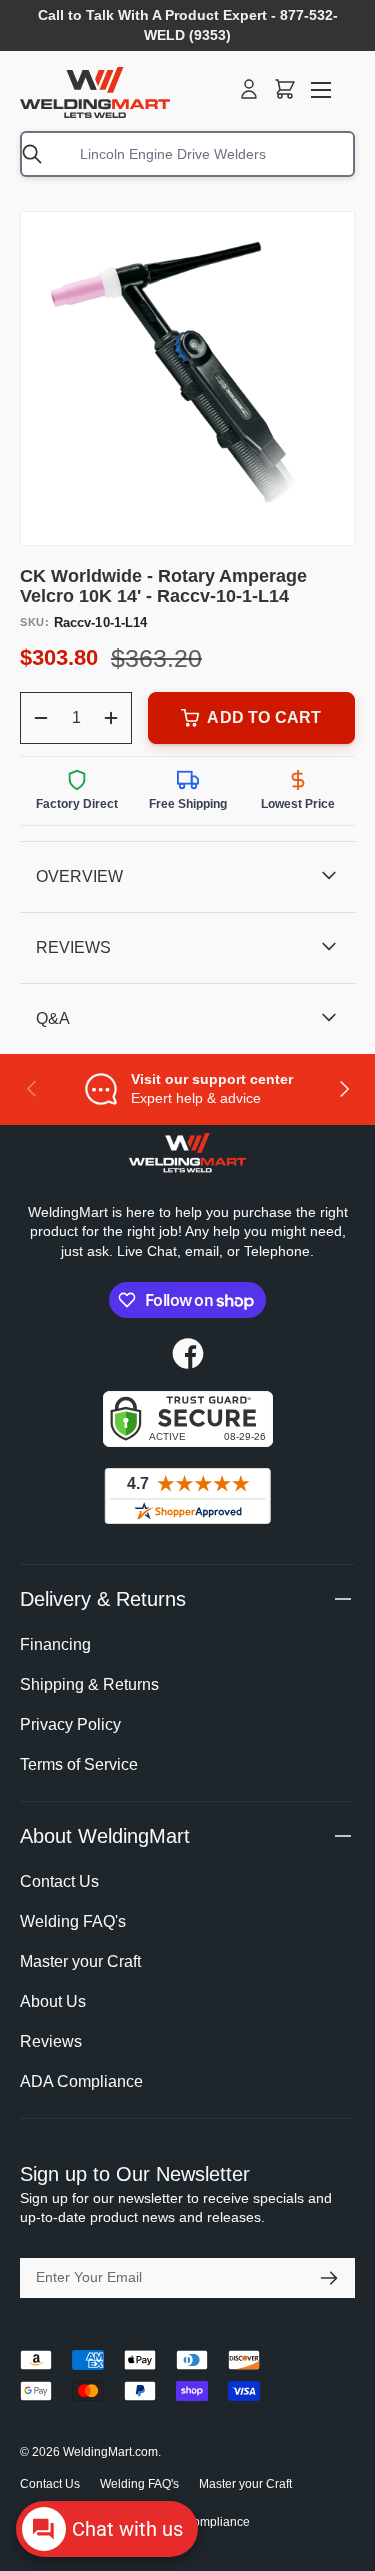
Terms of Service (79, 1764)
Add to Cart (264, 717)
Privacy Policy (70, 1724)
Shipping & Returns (89, 1684)
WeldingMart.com (110, 2452)
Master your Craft (80, 1961)
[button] (285, 89)
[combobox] (187, 154)
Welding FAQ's (73, 1921)
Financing (55, 1644)
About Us (53, 2001)
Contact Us (59, 1881)
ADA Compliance (81, 2081)
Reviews (51, 2041)
